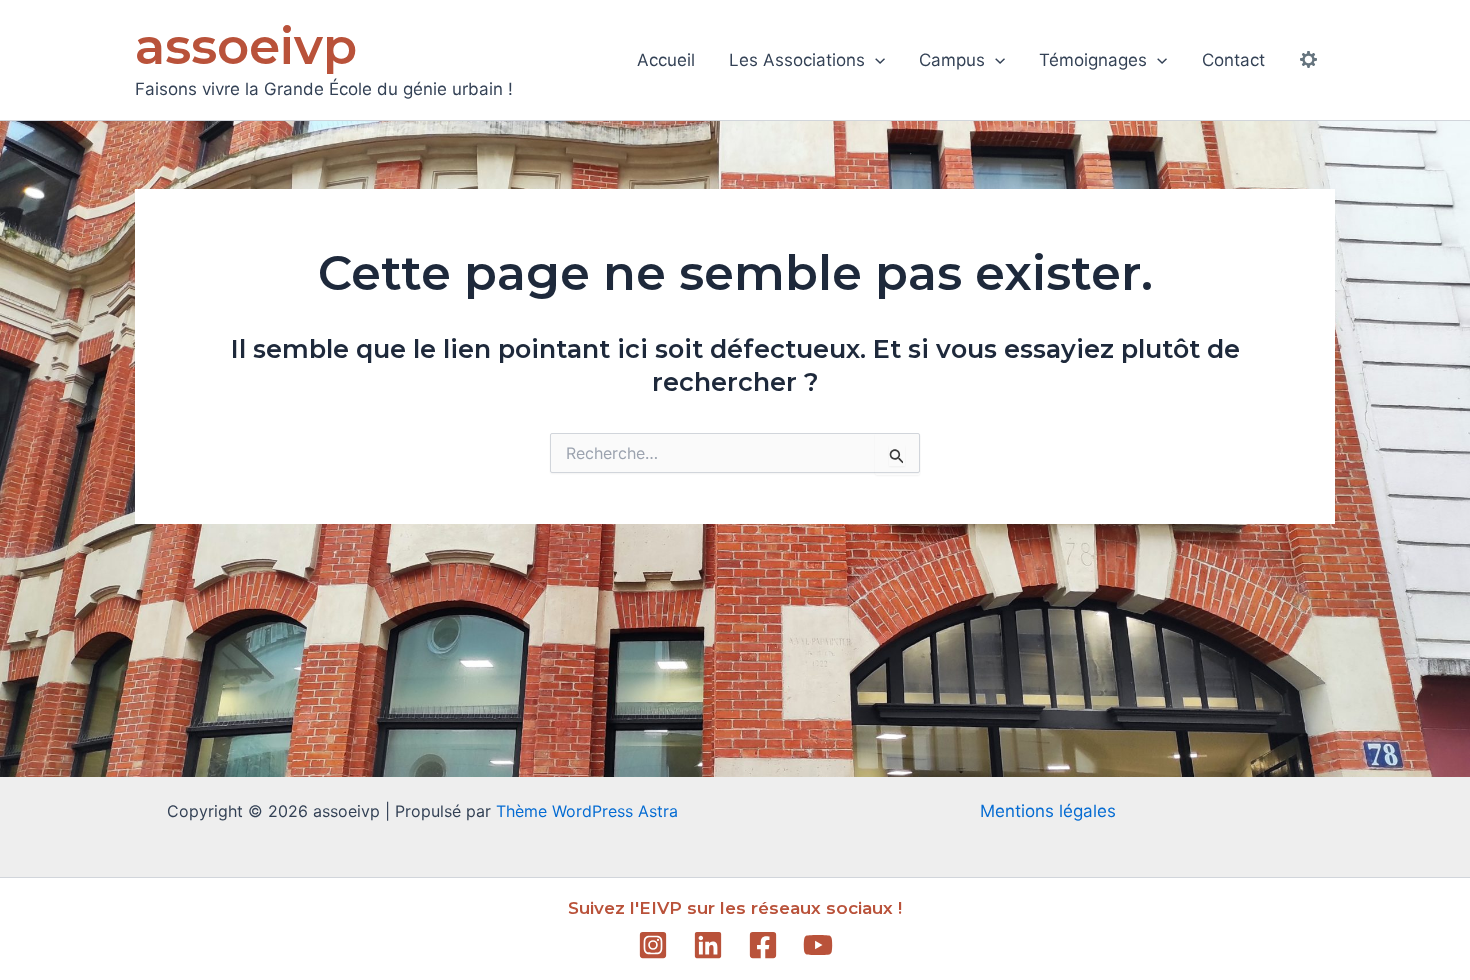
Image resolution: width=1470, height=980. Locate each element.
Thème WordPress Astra (587, 811)
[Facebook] (763, 945)
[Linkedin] (708, 945)
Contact (1233, 60)
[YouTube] (818, 945)
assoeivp (246, 46)
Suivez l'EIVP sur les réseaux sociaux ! (735, 908)
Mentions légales (1048, 811)
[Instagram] (653, 945)
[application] (875, 60)
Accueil (666, 60)
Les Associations (797, 60)
